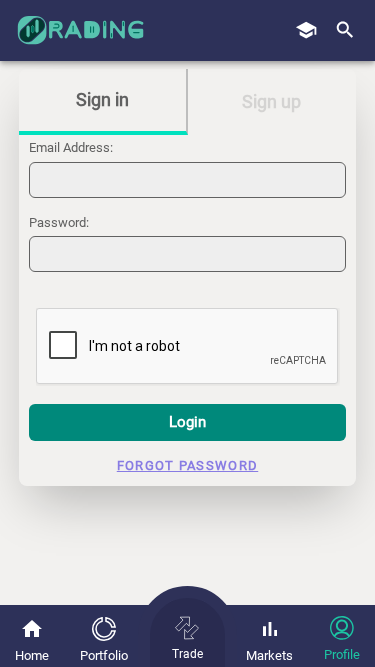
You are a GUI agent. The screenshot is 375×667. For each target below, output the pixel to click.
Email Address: (71, 147)
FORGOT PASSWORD (188, 465)
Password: (59, 222)
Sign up (271, 101)
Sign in (102, 99)
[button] (345, 31)
